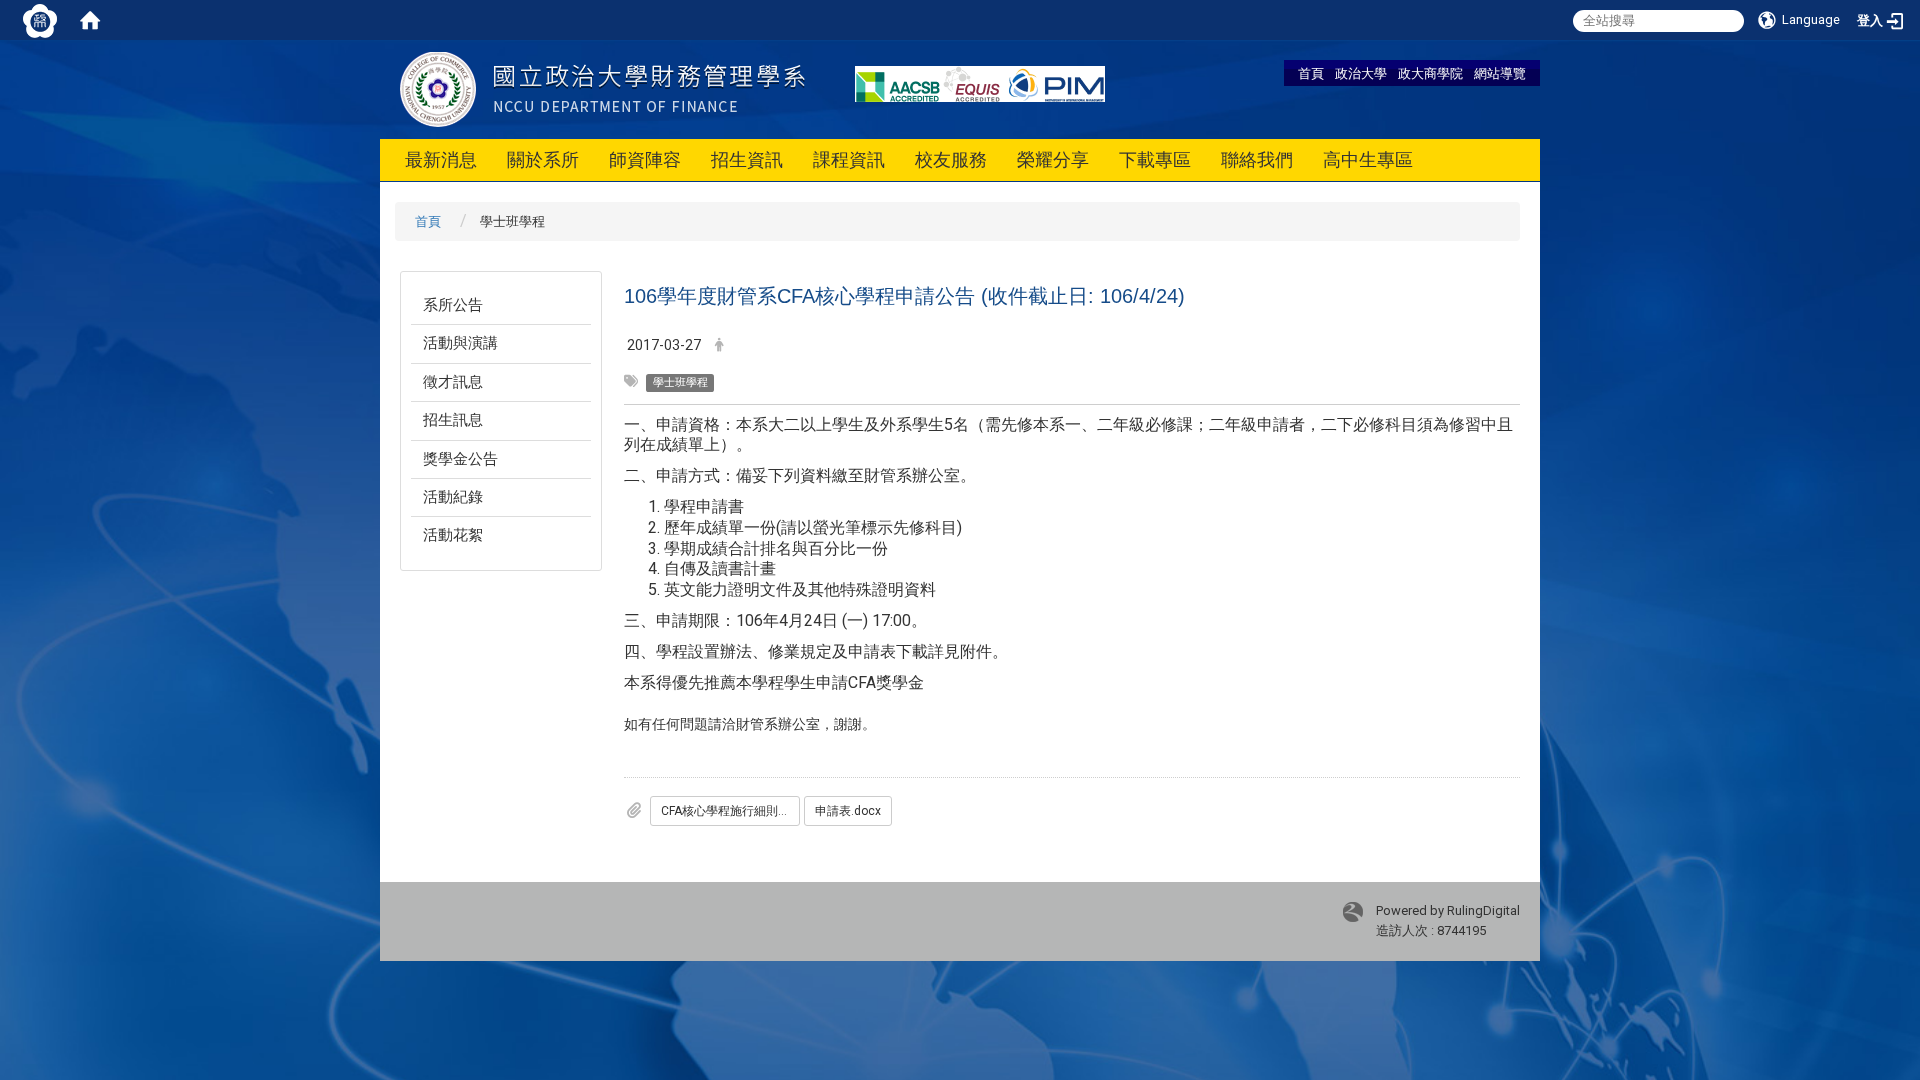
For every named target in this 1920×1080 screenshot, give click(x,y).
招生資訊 (747, 159)
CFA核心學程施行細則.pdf (729, 811)
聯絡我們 (1257, 159)
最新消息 (441, 159)
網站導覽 (1500, 73)
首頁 (1311, 73)
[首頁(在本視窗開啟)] (90, 20)
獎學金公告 (460, 459)
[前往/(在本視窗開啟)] (602, 88)
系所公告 (453, 305)
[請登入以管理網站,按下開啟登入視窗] (40, 20)
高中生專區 (1368, 159)
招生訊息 (453, 420)
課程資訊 (849, 159)
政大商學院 (1430, 73)
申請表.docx (848, 811)
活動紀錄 (453, 497)
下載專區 (1155, 159)
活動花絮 (453, 535)
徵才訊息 (453, 382)
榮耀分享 (1053, 159)
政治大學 (1361, 73)
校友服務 (951, 159)
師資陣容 (645, 159)
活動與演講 (460, 343)
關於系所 (543, 159)
